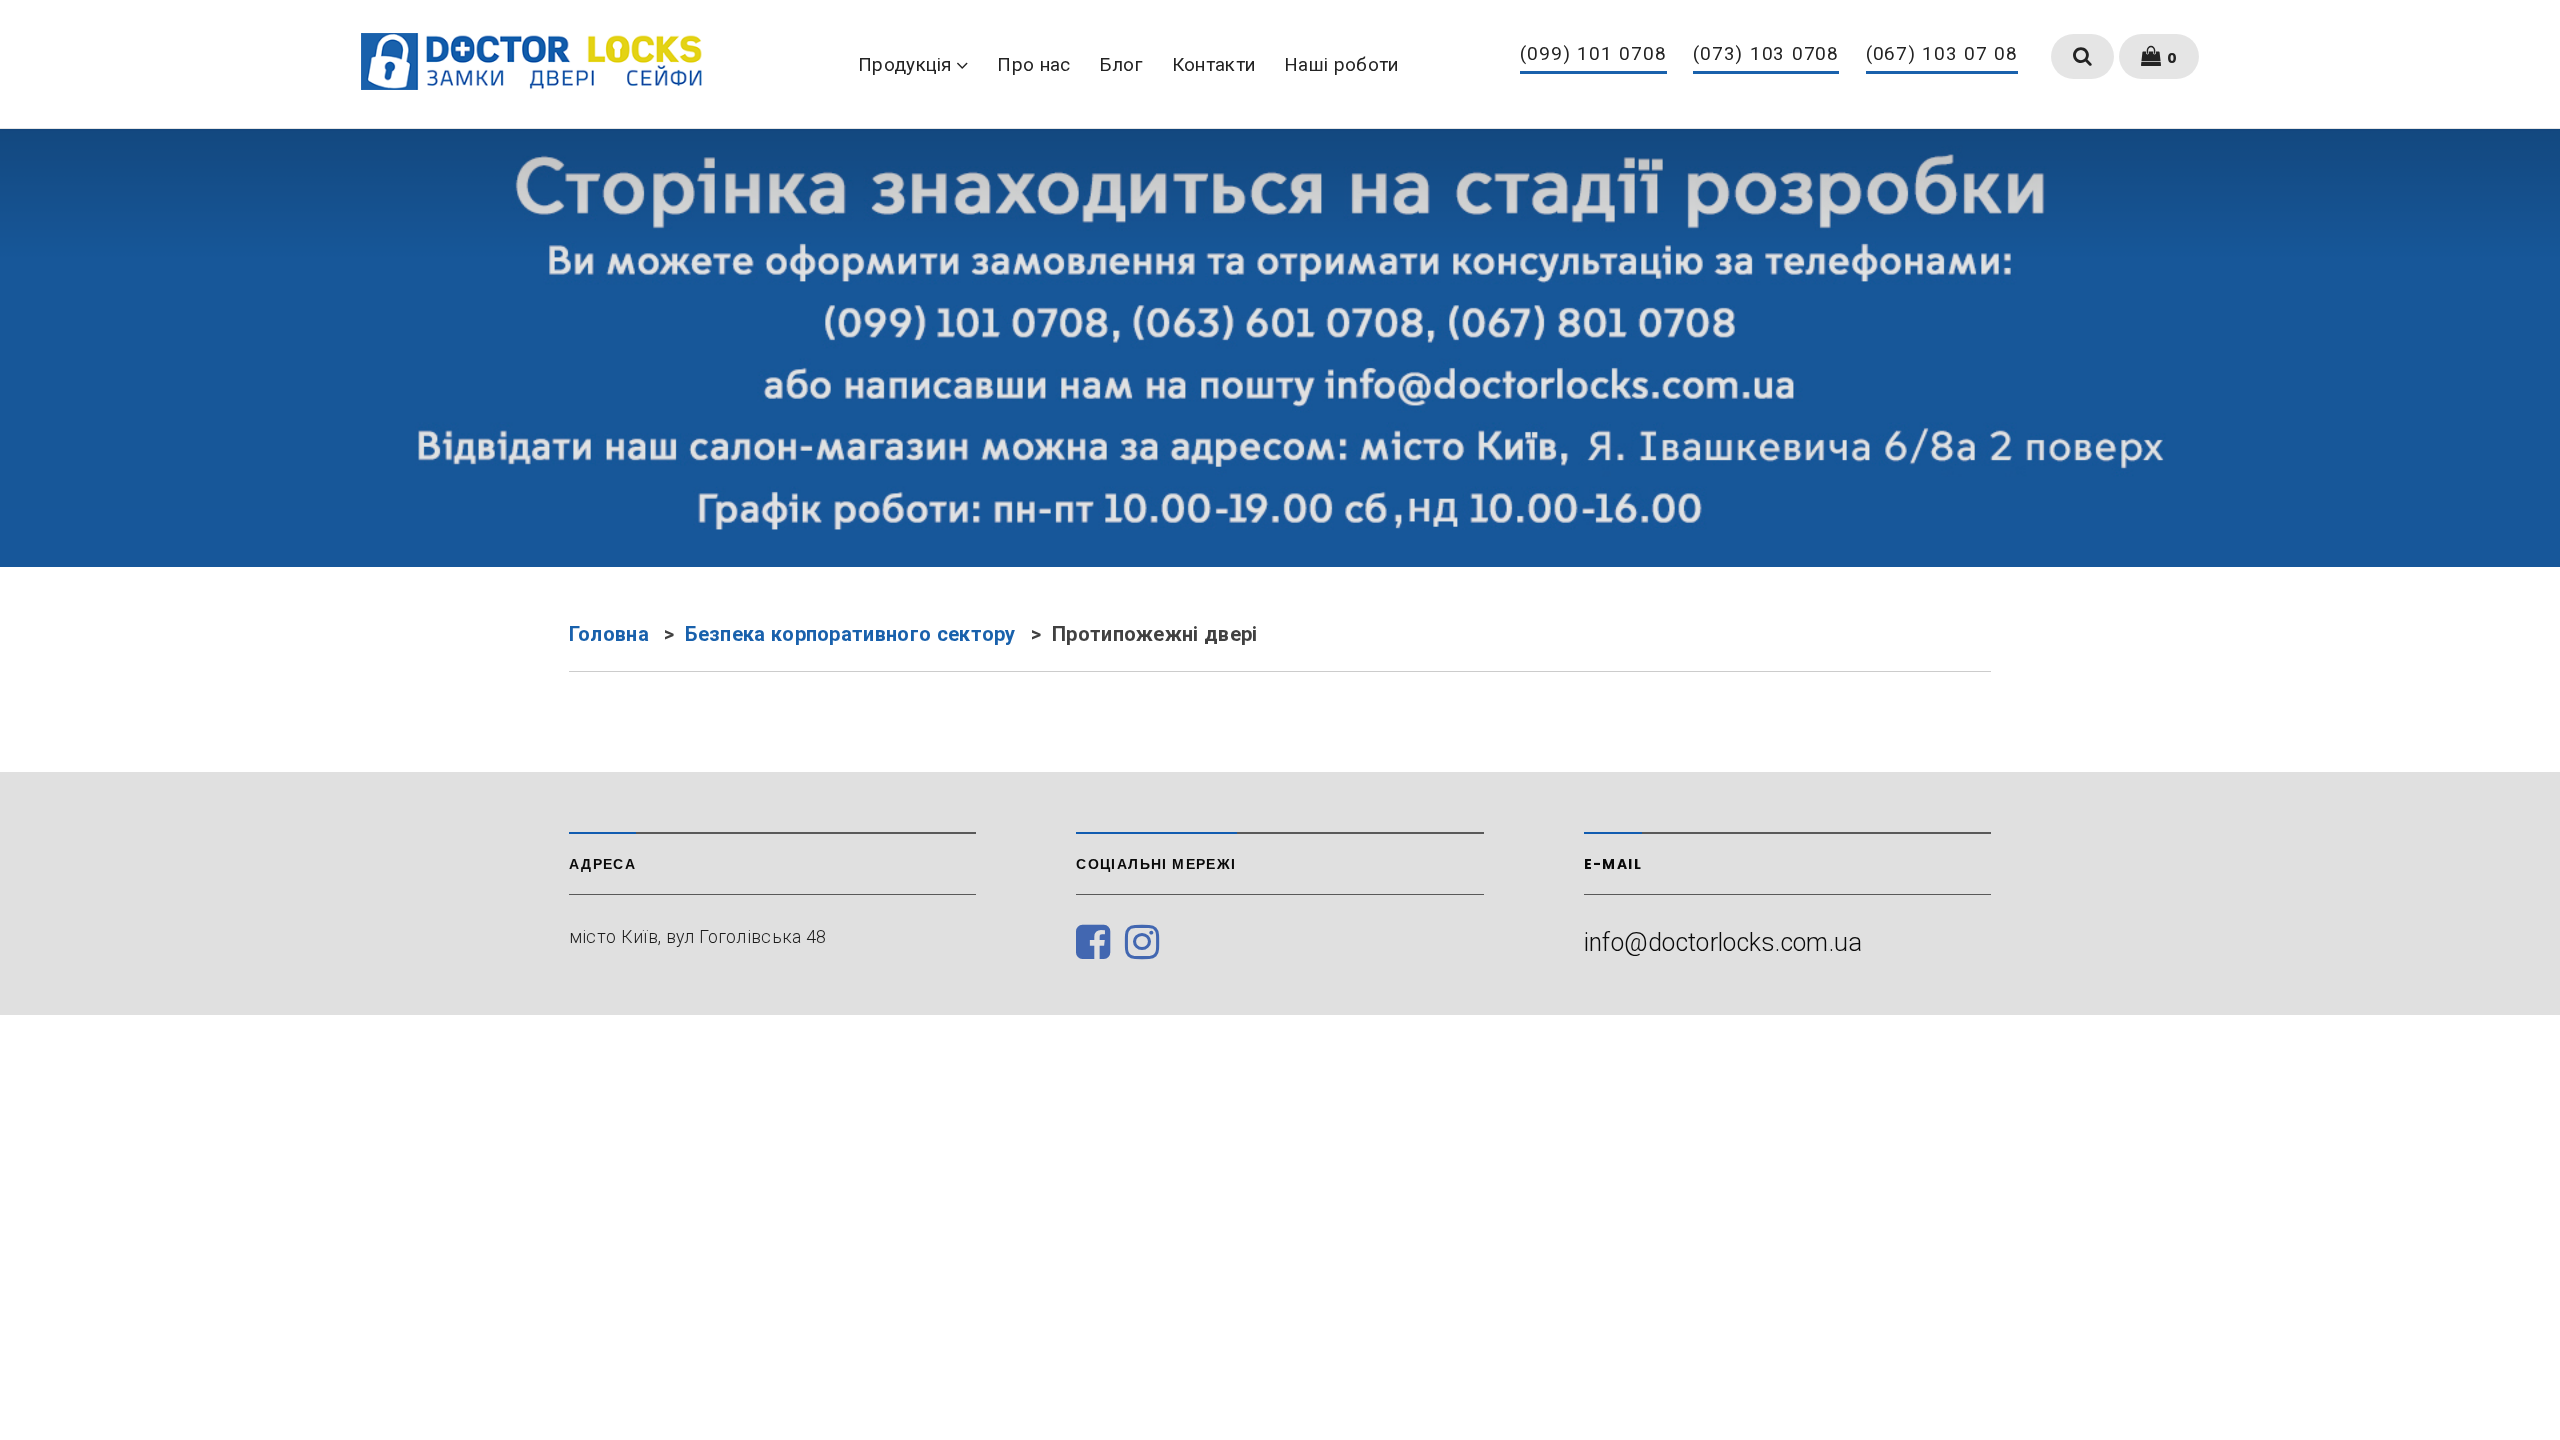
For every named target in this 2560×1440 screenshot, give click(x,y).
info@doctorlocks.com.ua (1723, 942)
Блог (1121, 64)
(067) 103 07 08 (1942, 55)
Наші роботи (1341, 64)
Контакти (1213, 64)
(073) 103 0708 (1766, 55)
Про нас (1033, 64)
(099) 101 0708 (1593, 55)
